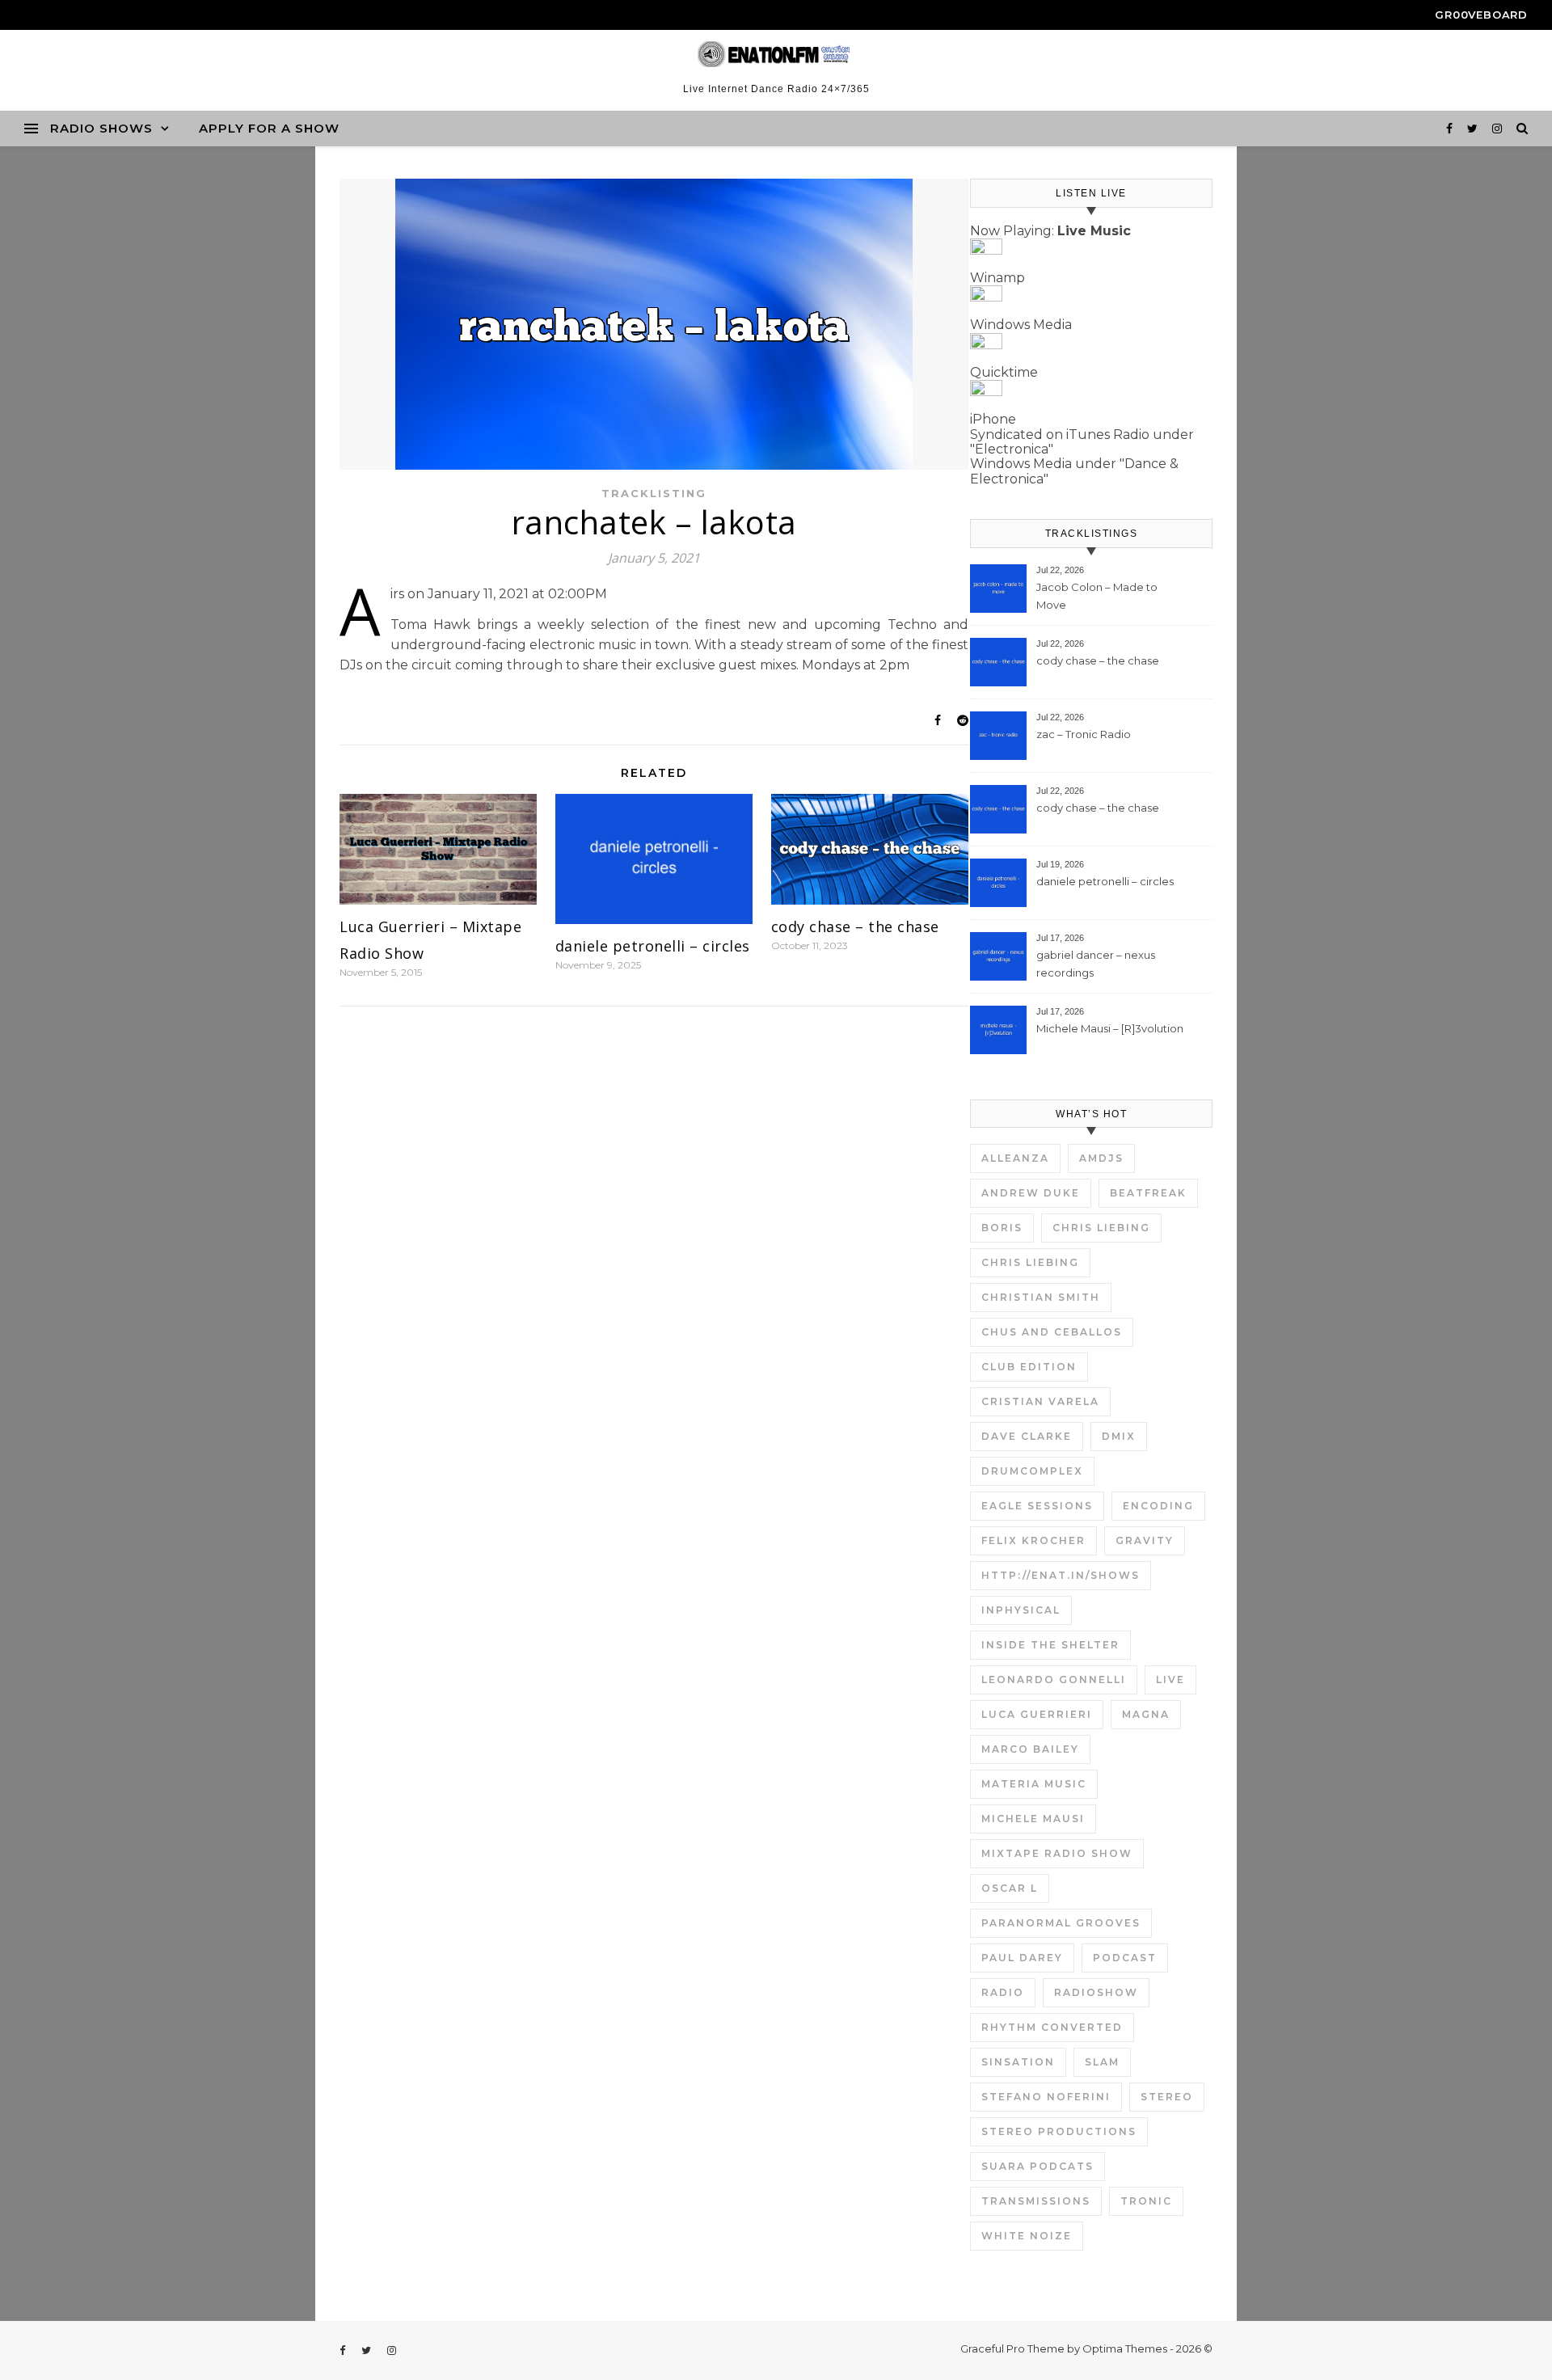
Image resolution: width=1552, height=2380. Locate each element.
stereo (1167, 2097)
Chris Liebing (1101, 1228)
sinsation (1018, 2062)
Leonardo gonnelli (1054, 1680)
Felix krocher (1033, 1540)
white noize (1027, 2236)
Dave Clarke (1027, 1436)
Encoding (1158, 1506)
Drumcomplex (1032, 1471)
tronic (1146, 2201)
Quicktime (1004, 372)
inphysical (1021, 1610)
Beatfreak (1148, 1193)
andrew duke (1031, 1193)
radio (1003, 1992)
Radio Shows (101, 128)
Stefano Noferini (1046, 2097)
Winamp (997, 278)
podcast (1125, 1958)
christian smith (1041, 1297)
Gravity (1145, 1540)
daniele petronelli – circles (653, 946)
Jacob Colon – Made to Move (1097, 596)
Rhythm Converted (1052, 2027)
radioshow (1096, 1992)
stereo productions (1059, 2131)
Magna (1146, 1714)
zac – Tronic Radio (1084, 734)
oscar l (1010, 1888)
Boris (1002, 1228)
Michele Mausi (1033, 1819)
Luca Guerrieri (1037, 1714)
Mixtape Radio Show (1057, 1853)
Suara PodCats (1037, 2166)
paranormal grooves (1061, 1923)
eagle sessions (1037, 1506)
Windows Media (1021, 325)
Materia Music (1034, 1784)
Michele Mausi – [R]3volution (1110, 1028)
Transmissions (1036, 2201)
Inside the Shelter (1050, 1645)
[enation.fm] (776, 54)
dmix (1119, 1436)
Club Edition (1029, 1367)
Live (1170, 1680)
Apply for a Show (269, 128)
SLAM (1102, 2062)
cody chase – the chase (855, 926)
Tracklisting (654, 493)
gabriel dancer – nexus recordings (1096, 964)
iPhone (993, 419)
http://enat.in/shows (1061, 1575)
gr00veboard (1481, 15)
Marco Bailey (1030, 1749)
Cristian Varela (1040, 1401)
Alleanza (1015, 1158)
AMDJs (1101, 1158)
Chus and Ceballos (1052, 1332)
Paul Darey (1022, 1958)
